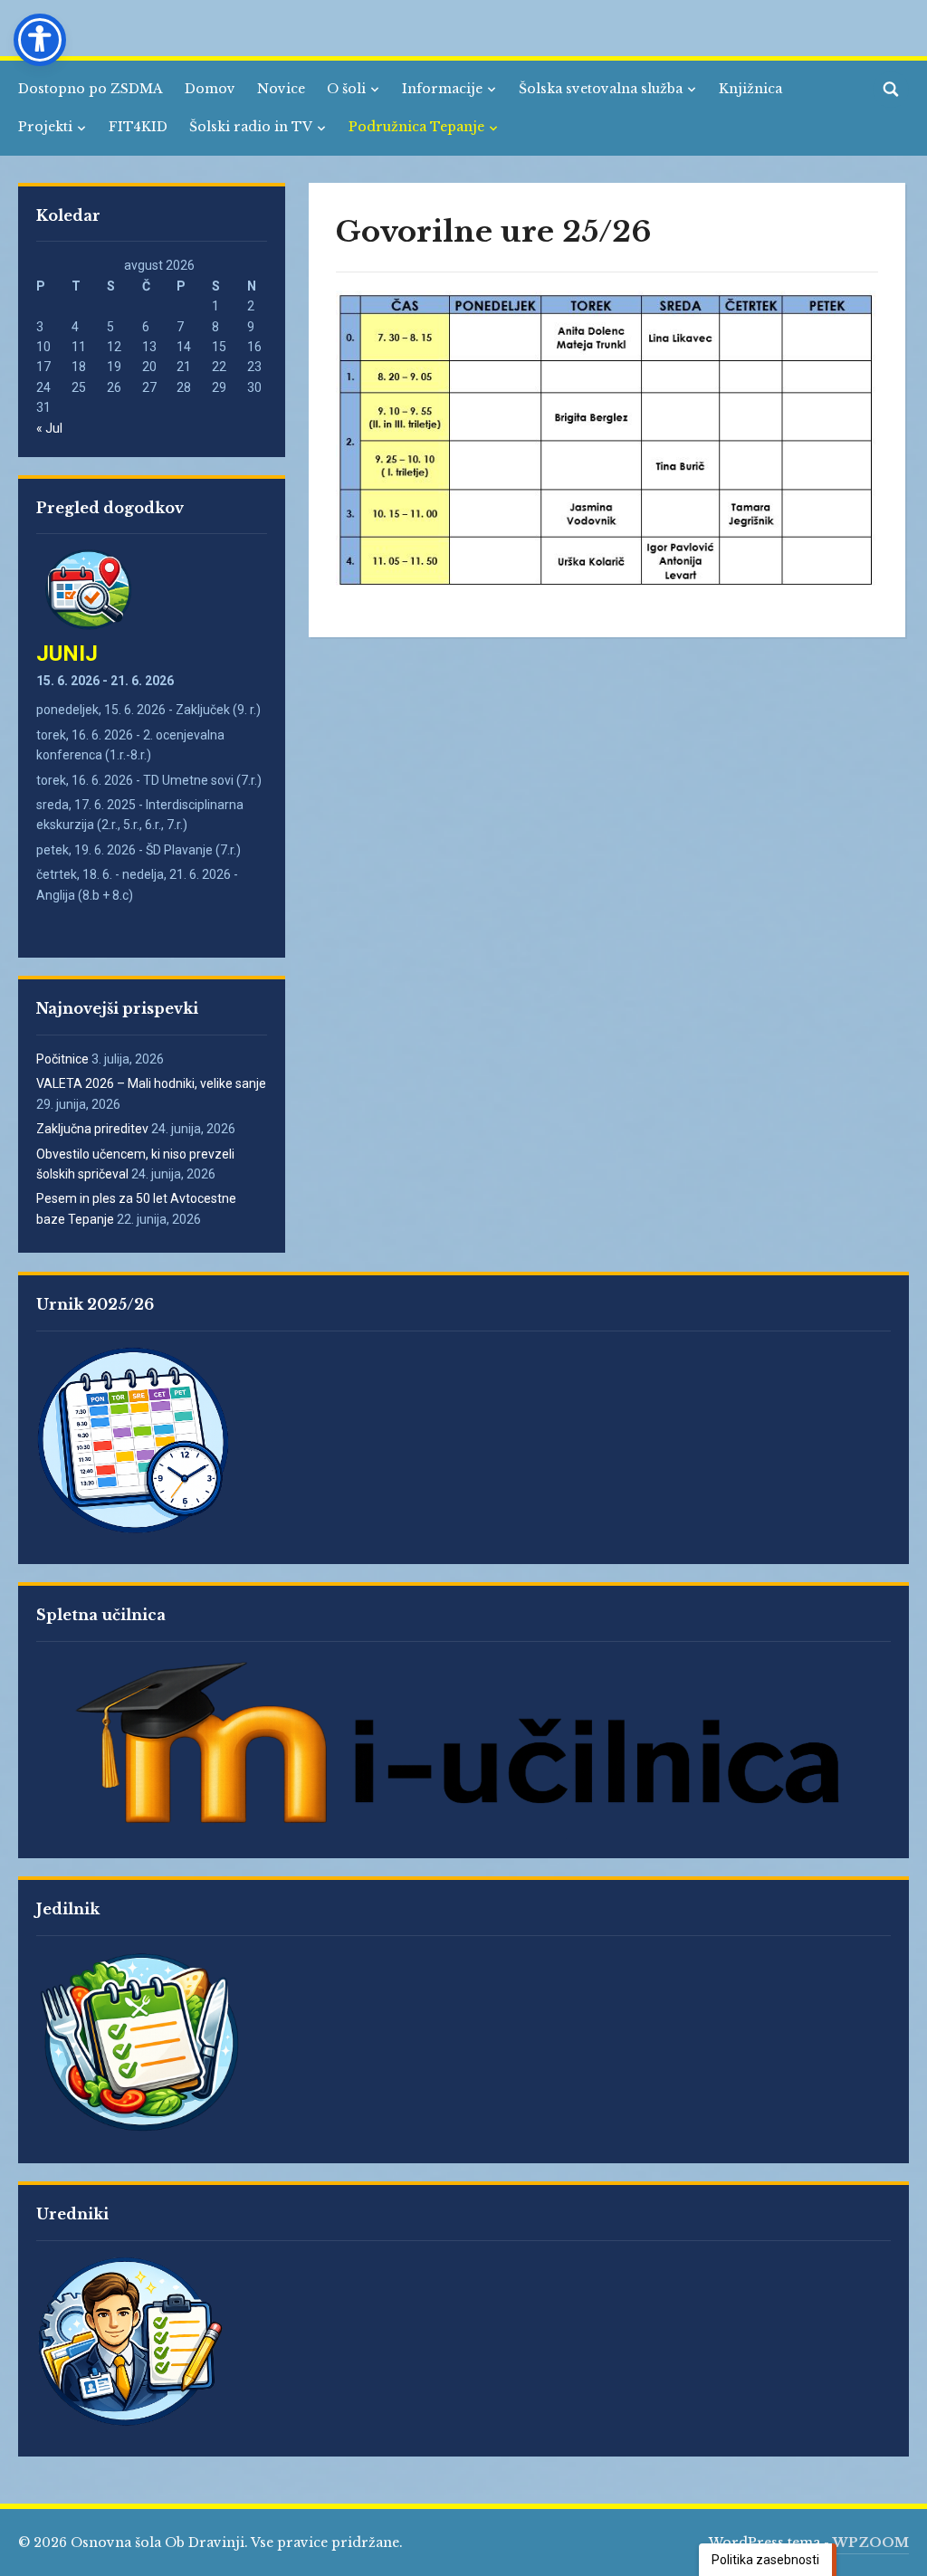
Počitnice (62, 1059)
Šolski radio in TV (251, 127)
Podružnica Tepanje (416, 127)
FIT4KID (138, 127)
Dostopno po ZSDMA (91, 89)
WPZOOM (871, 2543)
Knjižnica (750, 89)
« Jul (49, 428)
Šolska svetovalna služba (601, 89)
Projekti (45, 127)
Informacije (442, 89)
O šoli (346, 89)
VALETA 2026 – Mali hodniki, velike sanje (151, 1083)
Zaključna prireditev (92, 1129)
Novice (281, 89)
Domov (210, 89)
